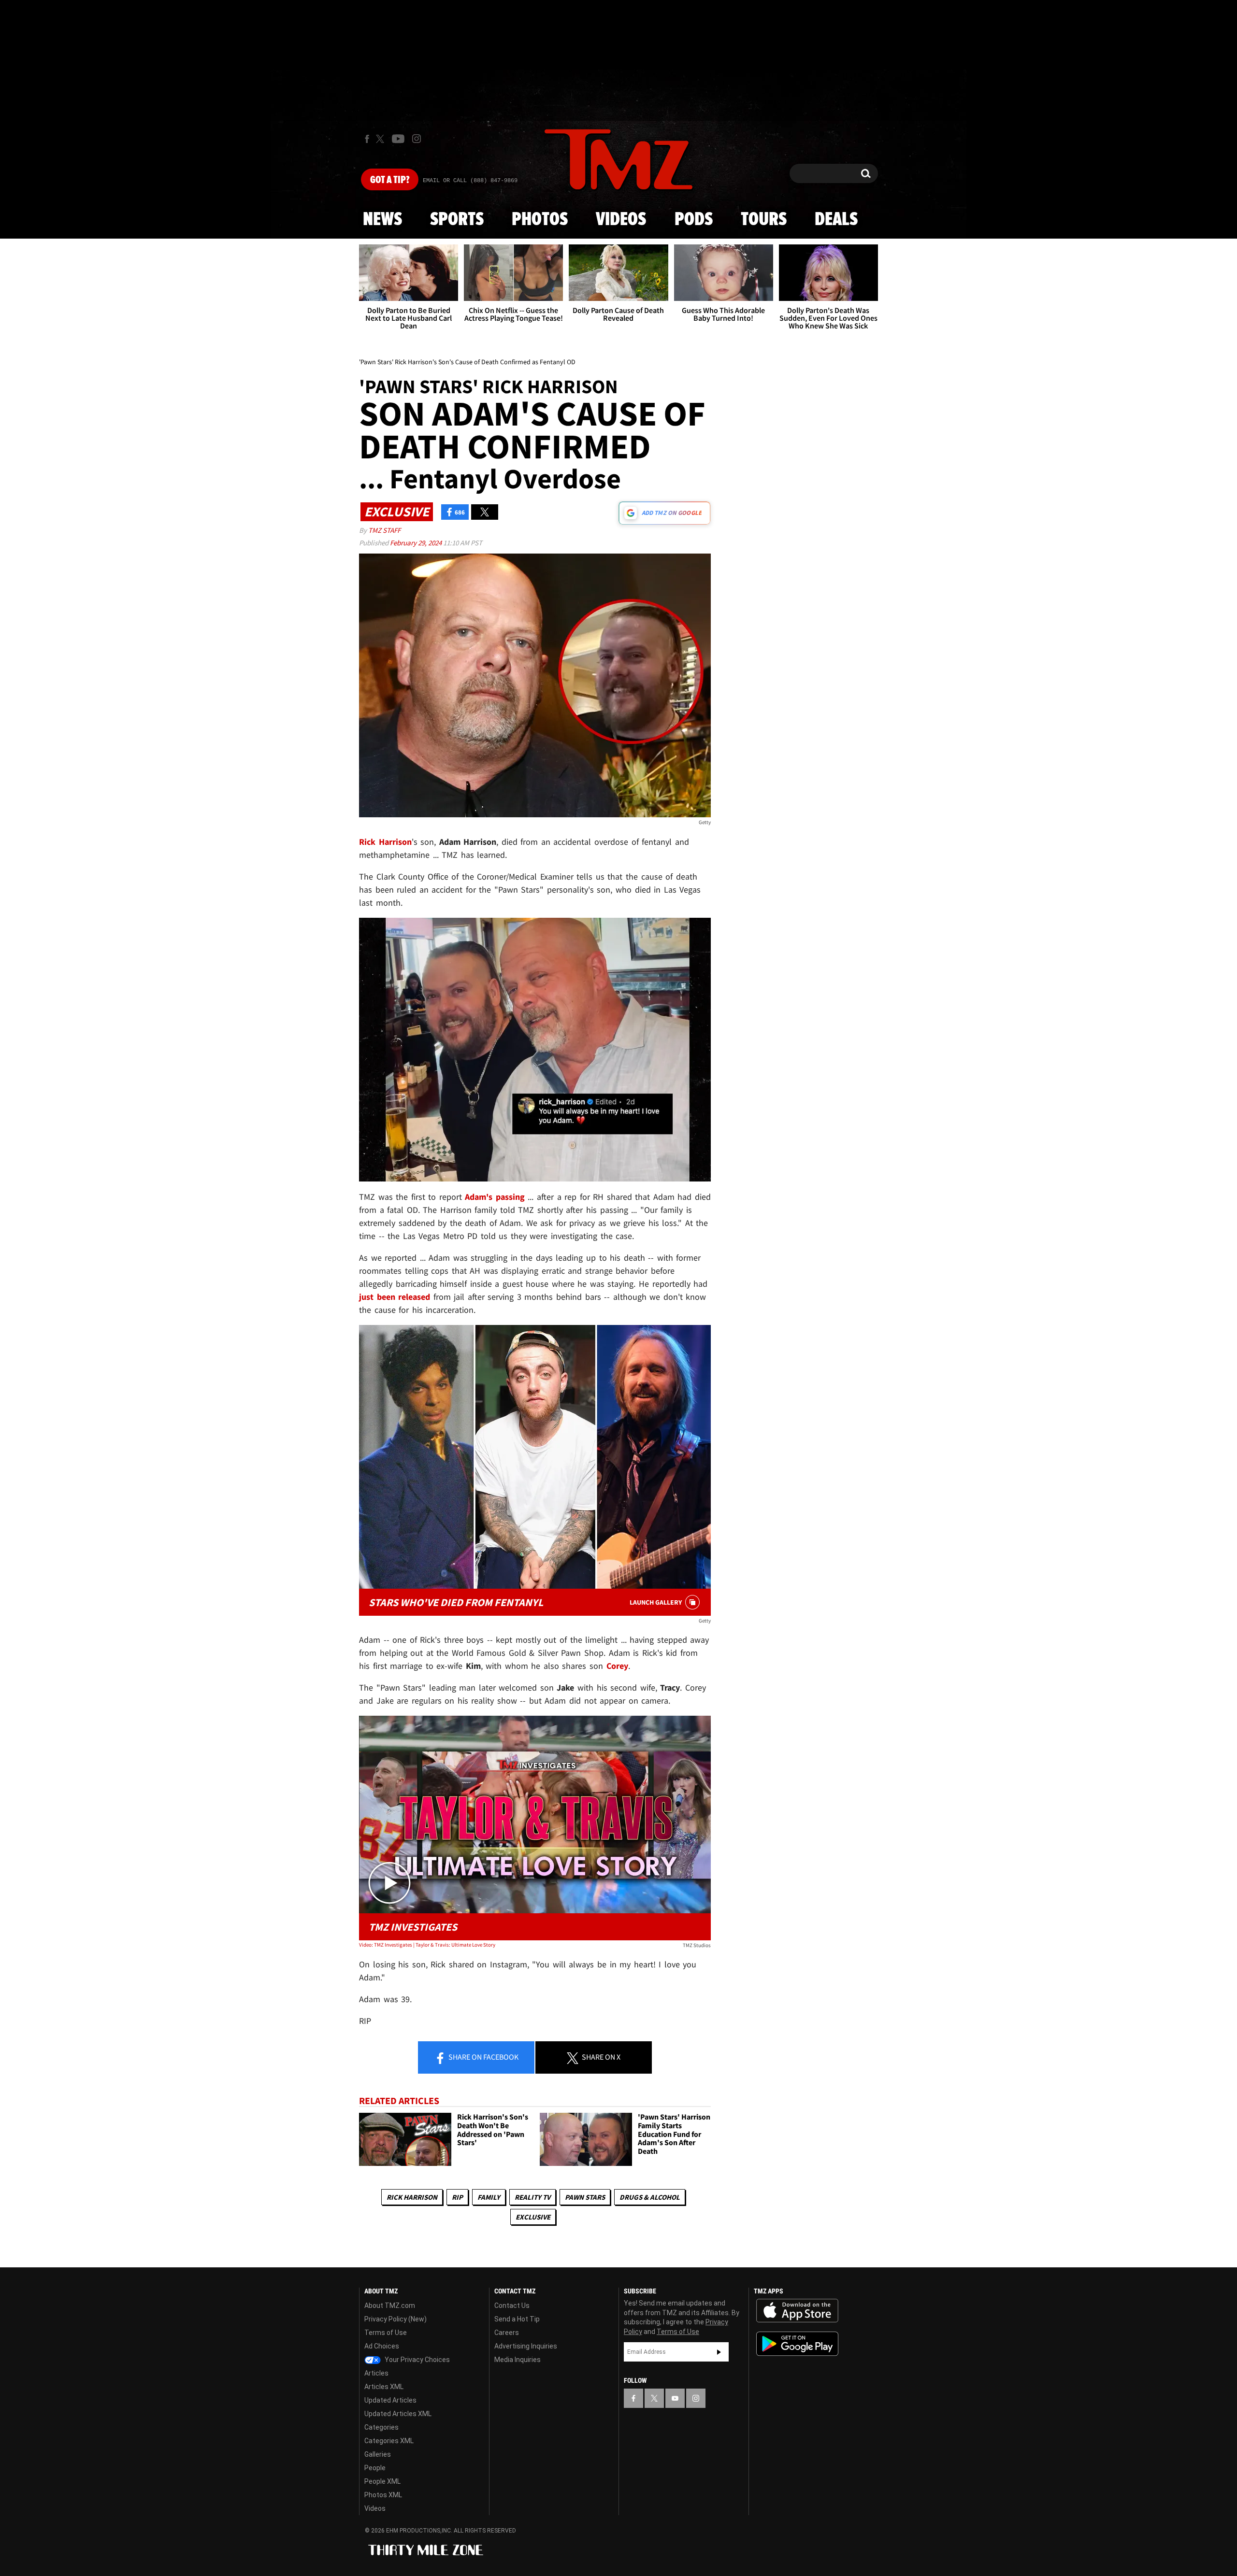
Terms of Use (386, 2333)
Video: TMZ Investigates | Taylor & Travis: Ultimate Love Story (427, 1945)
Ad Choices (382, 2346)
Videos (621, 220)
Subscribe (719, 2352)
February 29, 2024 (417, 543)
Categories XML (389, 2441)
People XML (382, 2481)
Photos (540, 220)
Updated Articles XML (398, 2414)
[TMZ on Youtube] (398, 139)
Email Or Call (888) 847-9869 (470, 181)
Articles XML (384, 2387)
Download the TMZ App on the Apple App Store (797, 2311)
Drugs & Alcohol (650, 2197)
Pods (694, 220)
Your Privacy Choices (417, 2360)
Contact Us (512, 2306)
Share (483, 2057)
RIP (457, 2197)
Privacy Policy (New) (396, 2319)
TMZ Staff (384, 530)
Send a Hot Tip (517, 2319)
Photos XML (383, 2495)
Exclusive (533, 2217)
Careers (507, 2333)
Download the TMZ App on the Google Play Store (797, 2344)
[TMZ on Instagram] (417, 139)
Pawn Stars (585, 2197)
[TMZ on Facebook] (367, 139)
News (382, 220)
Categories (381, 2427)
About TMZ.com (390, 2306)
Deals (836, 220)
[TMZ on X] (381, 139)
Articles (376, 2373)
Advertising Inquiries (526, 2346)
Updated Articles (390, 2400)
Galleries (378, 2454)
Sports (457, 220)
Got (390, 180)
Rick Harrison (412, 2197)
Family (489, 2197)
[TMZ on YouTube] (675, 2398)
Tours (764, 220)
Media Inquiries (518, 2360)
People (375, 2468)
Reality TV (532, 2197)
